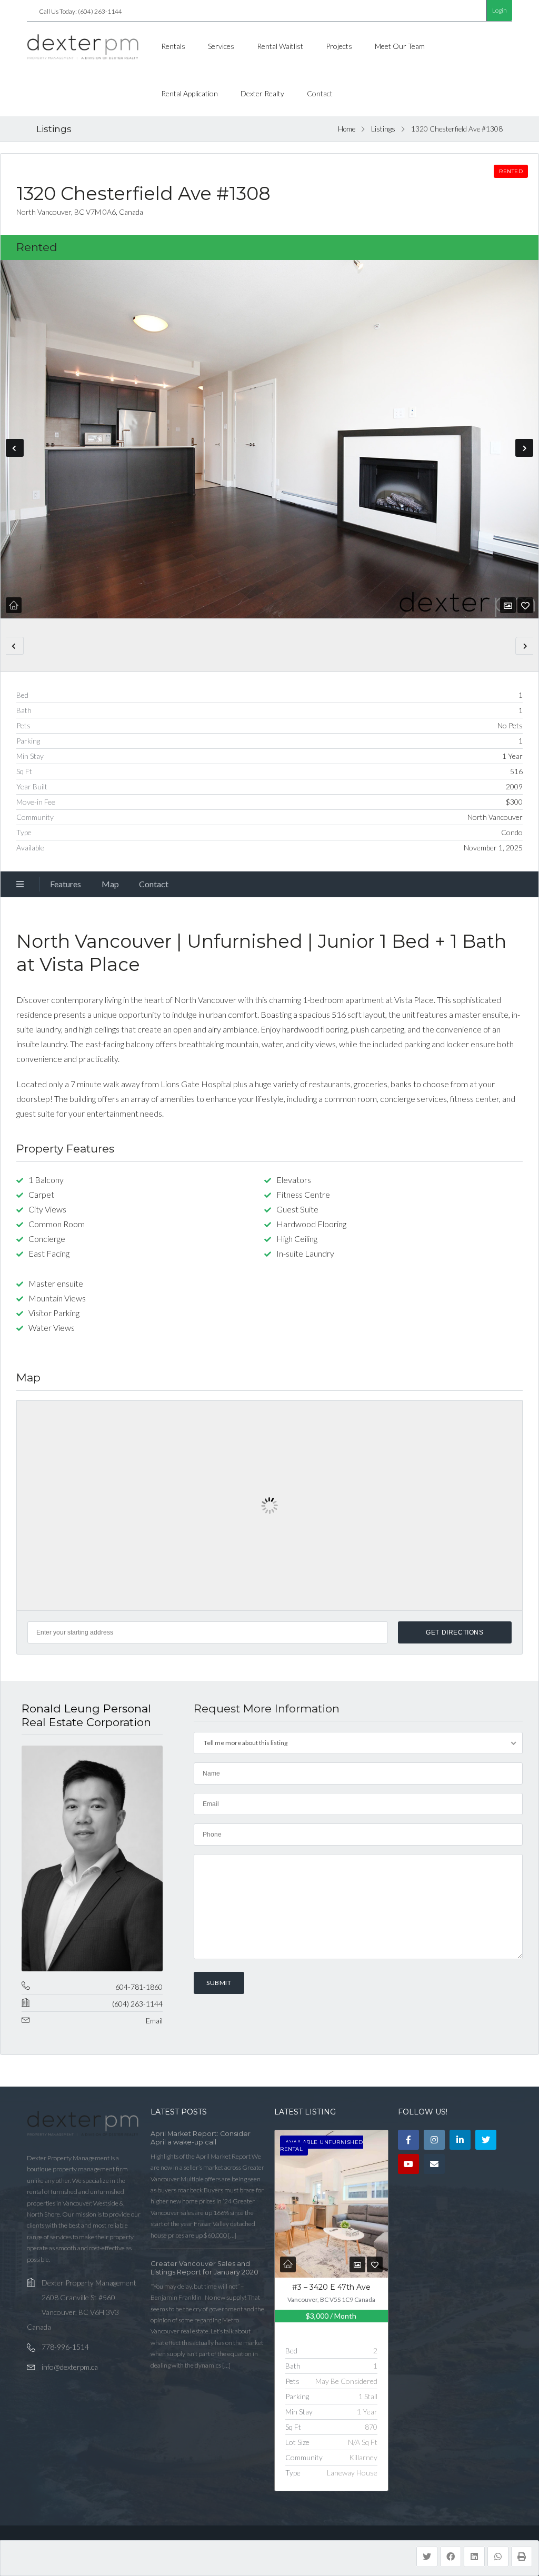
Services (221, 46)
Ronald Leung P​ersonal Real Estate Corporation (86, 1715)
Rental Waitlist (280, 46)
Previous (15, 448)
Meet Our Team (400, 46)
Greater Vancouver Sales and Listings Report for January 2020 (204, 2268)
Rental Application (189, 93)
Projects (339, 46)
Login (500, 10)
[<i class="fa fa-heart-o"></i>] (525, 605)
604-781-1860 (139, 1987)
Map (110, 884)
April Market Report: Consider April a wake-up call (201, 2138)
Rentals (173, 46)
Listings (383, 129)
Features (66, 884)
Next (524, 448)
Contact (320, 93)
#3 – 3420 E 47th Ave (331, 2287)
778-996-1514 (65, 2347)
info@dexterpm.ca (70, 2367)
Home (347, 129)
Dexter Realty (262, 93)
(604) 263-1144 (137, 2004)
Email (154, 2021)
